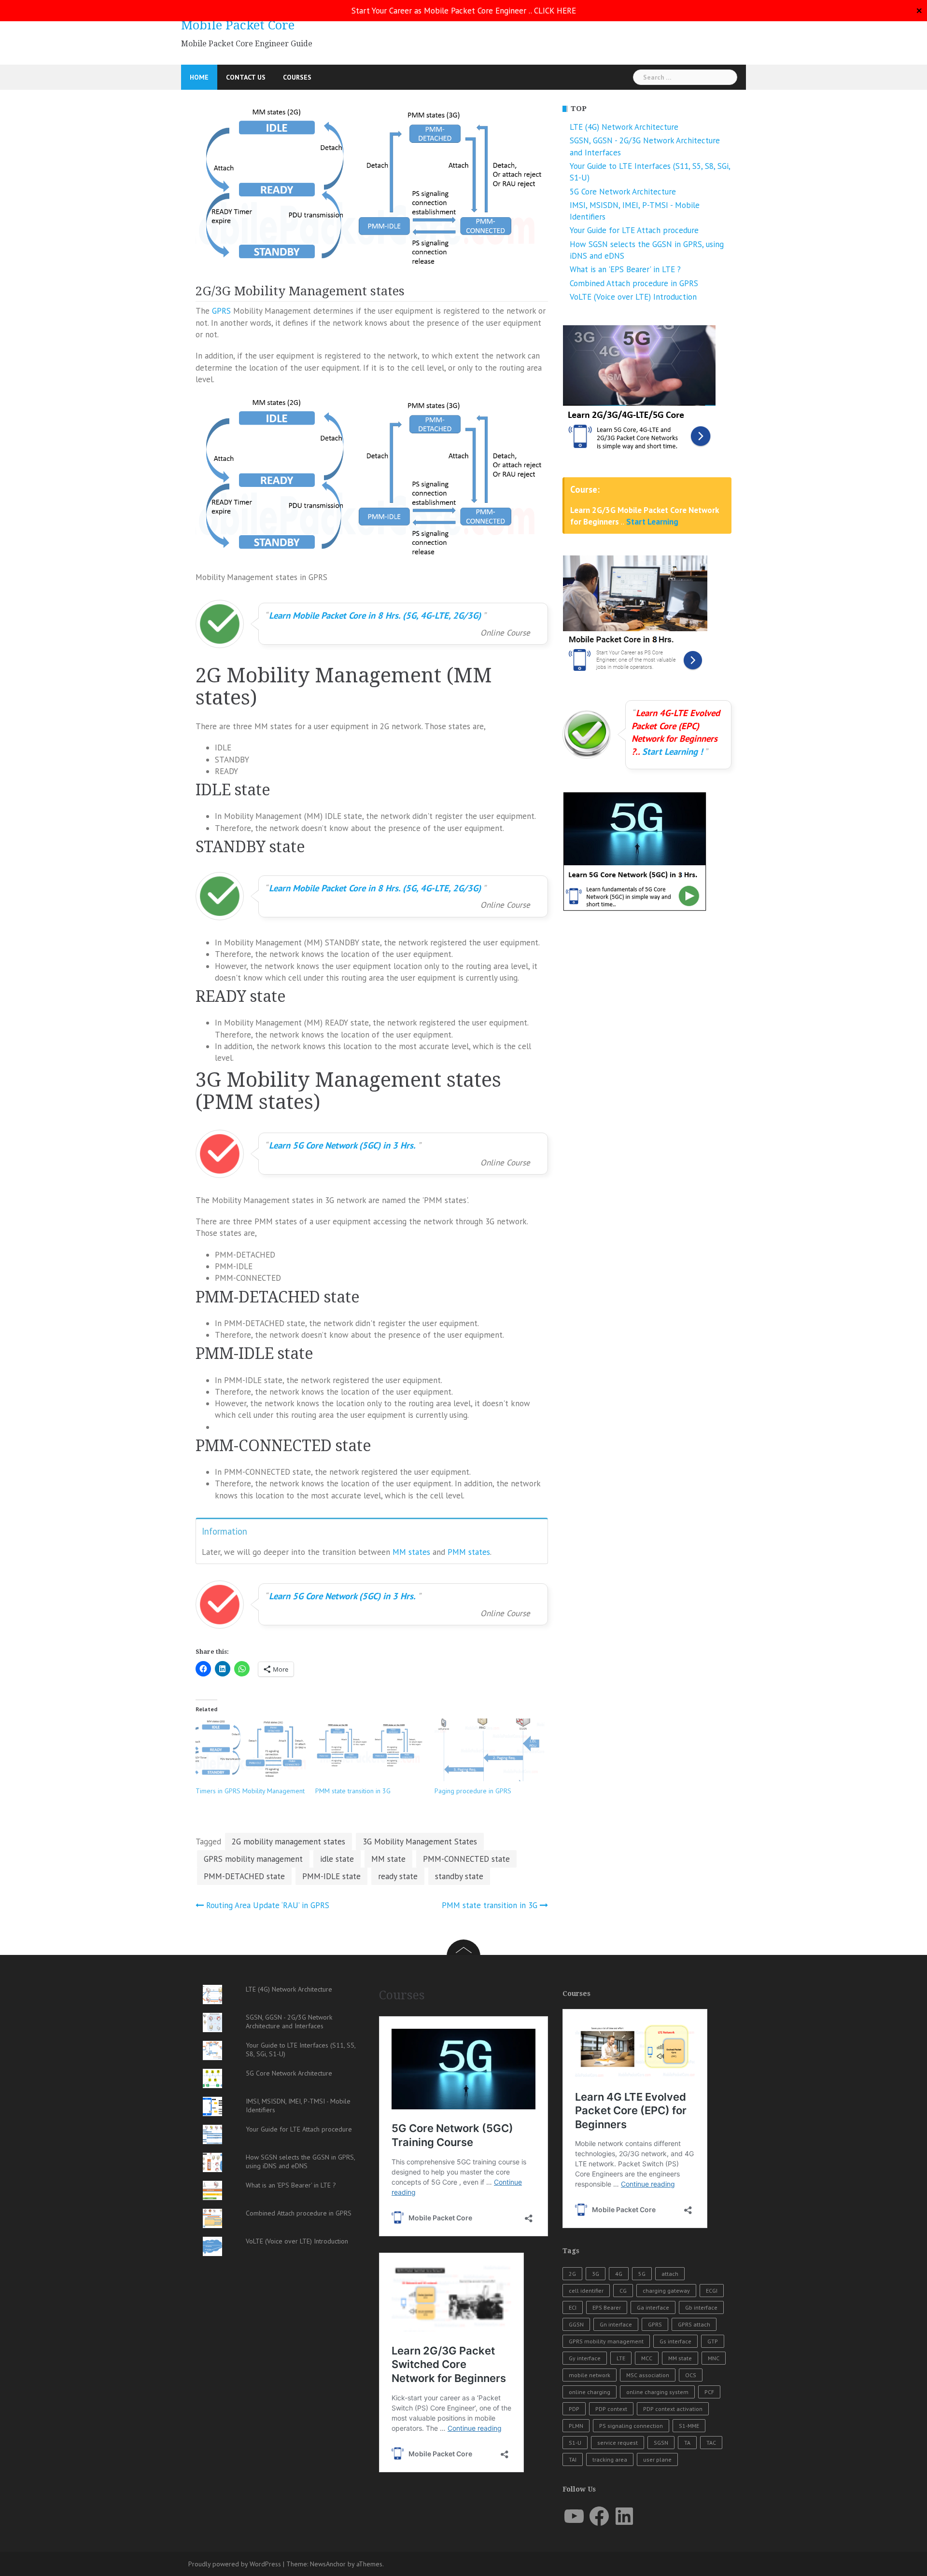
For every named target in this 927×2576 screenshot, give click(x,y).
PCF (709, 2392)
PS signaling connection (631, 2426)
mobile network (590, 2375)
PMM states (469, 1552)
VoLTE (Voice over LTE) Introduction (633, 297)
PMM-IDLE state (331, 1876)
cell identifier (586, 2291)
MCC (647, 2358)
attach (670, 2274)
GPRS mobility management (253, 1859)
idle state (337, 1859)
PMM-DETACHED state (244, 1876)
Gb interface (701, 2307)
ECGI (712, 2291)
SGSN (661, 2443)
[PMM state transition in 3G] (370, 1750)
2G (572, 2274)
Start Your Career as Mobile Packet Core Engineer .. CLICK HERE (464, 11)
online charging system (657, 2392)
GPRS (223, 311)
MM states (411, 1552)
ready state (398, 1876)
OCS (691, 2375)
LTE (621, 2358)
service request (618, 2443)
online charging (590, 2392)
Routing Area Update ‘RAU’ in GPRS (268, 1905)
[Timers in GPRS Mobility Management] (251, 1750)
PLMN (576, 2426)
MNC (714, 2358)
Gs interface (675, 2341)
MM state (388, 1859)
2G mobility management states (288, 1842)
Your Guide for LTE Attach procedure (634, 230)
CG (623, 2291)
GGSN (576, 2324)
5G (642, 2274)
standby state (459, 1876)
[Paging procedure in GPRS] (490, 1750)
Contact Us (246, 77)
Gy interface (585, 2358)
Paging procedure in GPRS (473, 1791)
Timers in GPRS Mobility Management (250, 1791)
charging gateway (666, 2291)
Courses (297, 77)
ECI (573, 2307)
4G (619, 2274)
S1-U (575, 2443)
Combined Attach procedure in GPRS (634, 283)
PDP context (611, 2409)
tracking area (610, 2459)
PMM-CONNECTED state (466, 1859)
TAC (711, 2443)
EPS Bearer (607, 2307)
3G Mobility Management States (420, 1842)
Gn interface (616, 2324)
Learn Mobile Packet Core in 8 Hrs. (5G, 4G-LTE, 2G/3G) (375, 615)
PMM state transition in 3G (353, 1791)
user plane (657, 2459)
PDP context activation (673, 2409)
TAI (573, 2459)
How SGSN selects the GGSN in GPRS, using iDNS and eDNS (300, 2161)
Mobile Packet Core (238, 25)
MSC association (648, 2375)
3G (596, 2274)
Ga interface (653, 2307)
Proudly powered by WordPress (235, 2564)
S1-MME (689, 2426)
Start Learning (652, 522)
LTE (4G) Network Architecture (624, 127)
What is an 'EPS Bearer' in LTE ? (625, 269)
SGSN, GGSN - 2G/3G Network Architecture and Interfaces (289, 2022)
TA (687, 2443)
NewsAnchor (328, 2564)
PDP (574, 2409)
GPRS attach (694, 2324)
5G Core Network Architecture (623, 192)
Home (199, 77)
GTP (713, 2341)
